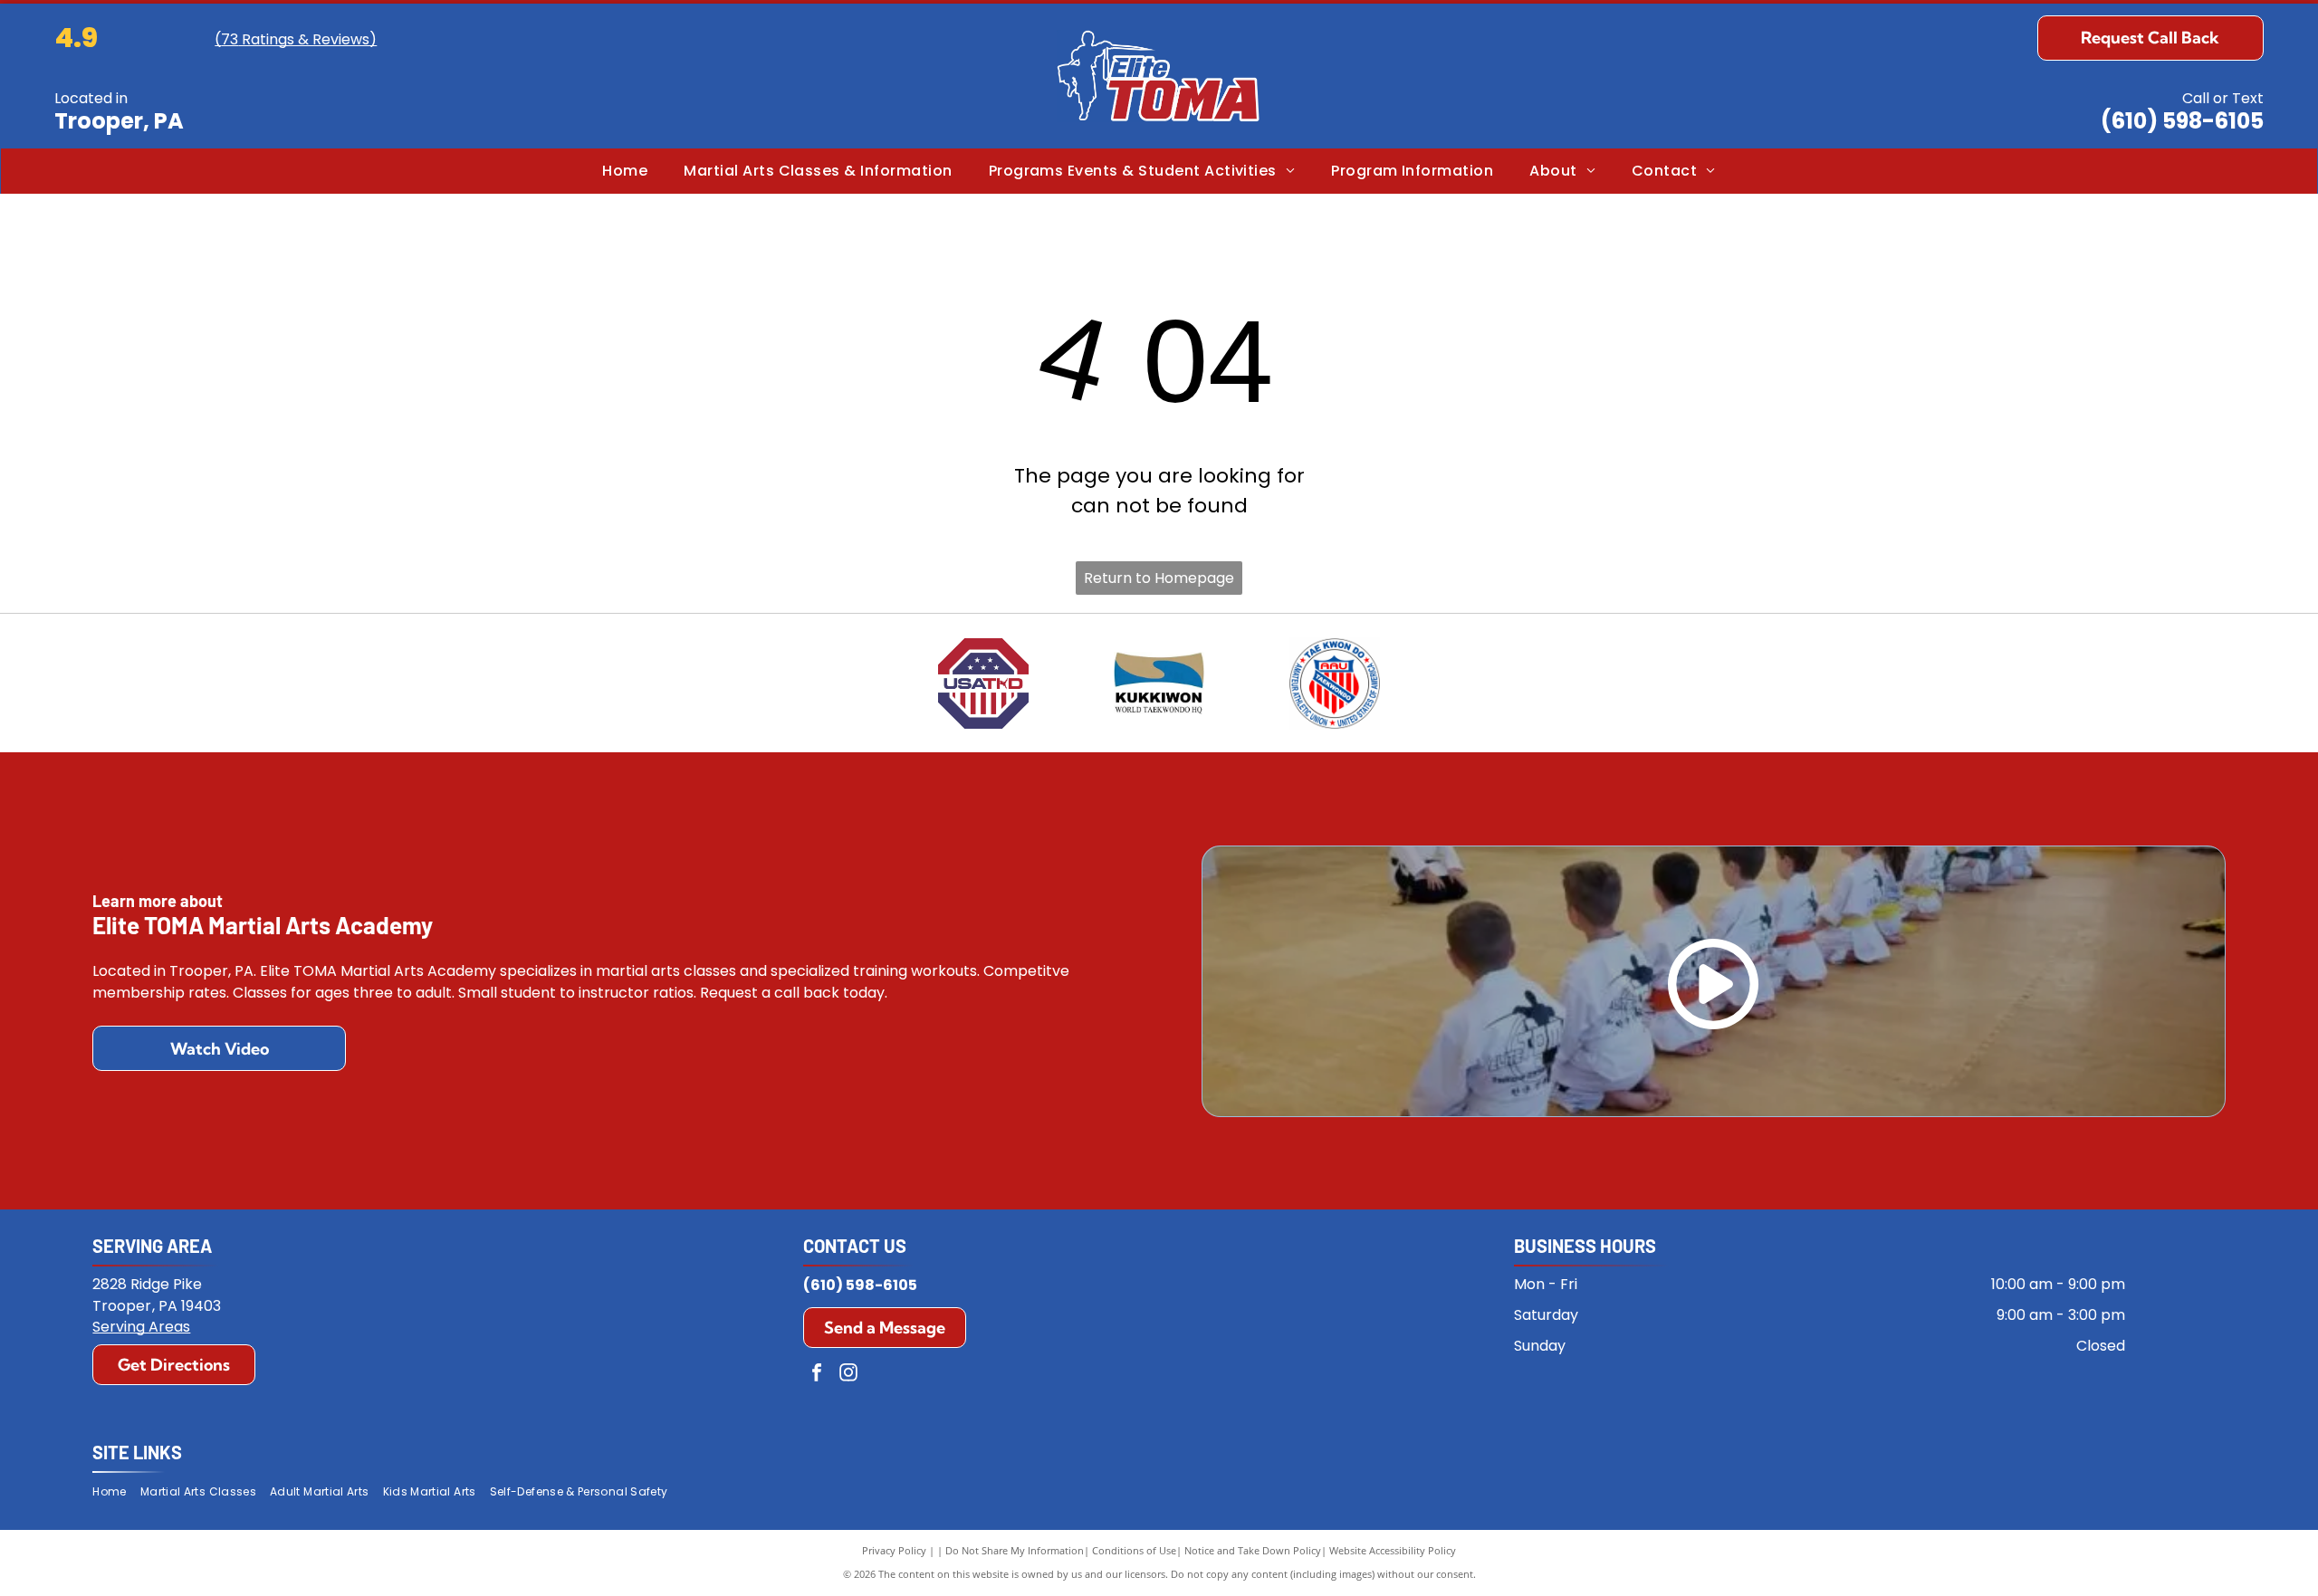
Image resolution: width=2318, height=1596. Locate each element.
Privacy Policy (894, 1550)
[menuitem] (625, 171)
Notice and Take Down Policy (1253, 1550)
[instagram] (848, 1375)
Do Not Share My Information (1015, 1550)
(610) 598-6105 (2182, 121)
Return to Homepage (1159, 578)
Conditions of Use (1134, 1550)
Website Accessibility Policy (1393, 1550)
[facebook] (817, 1375)
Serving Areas (141, 1327)
